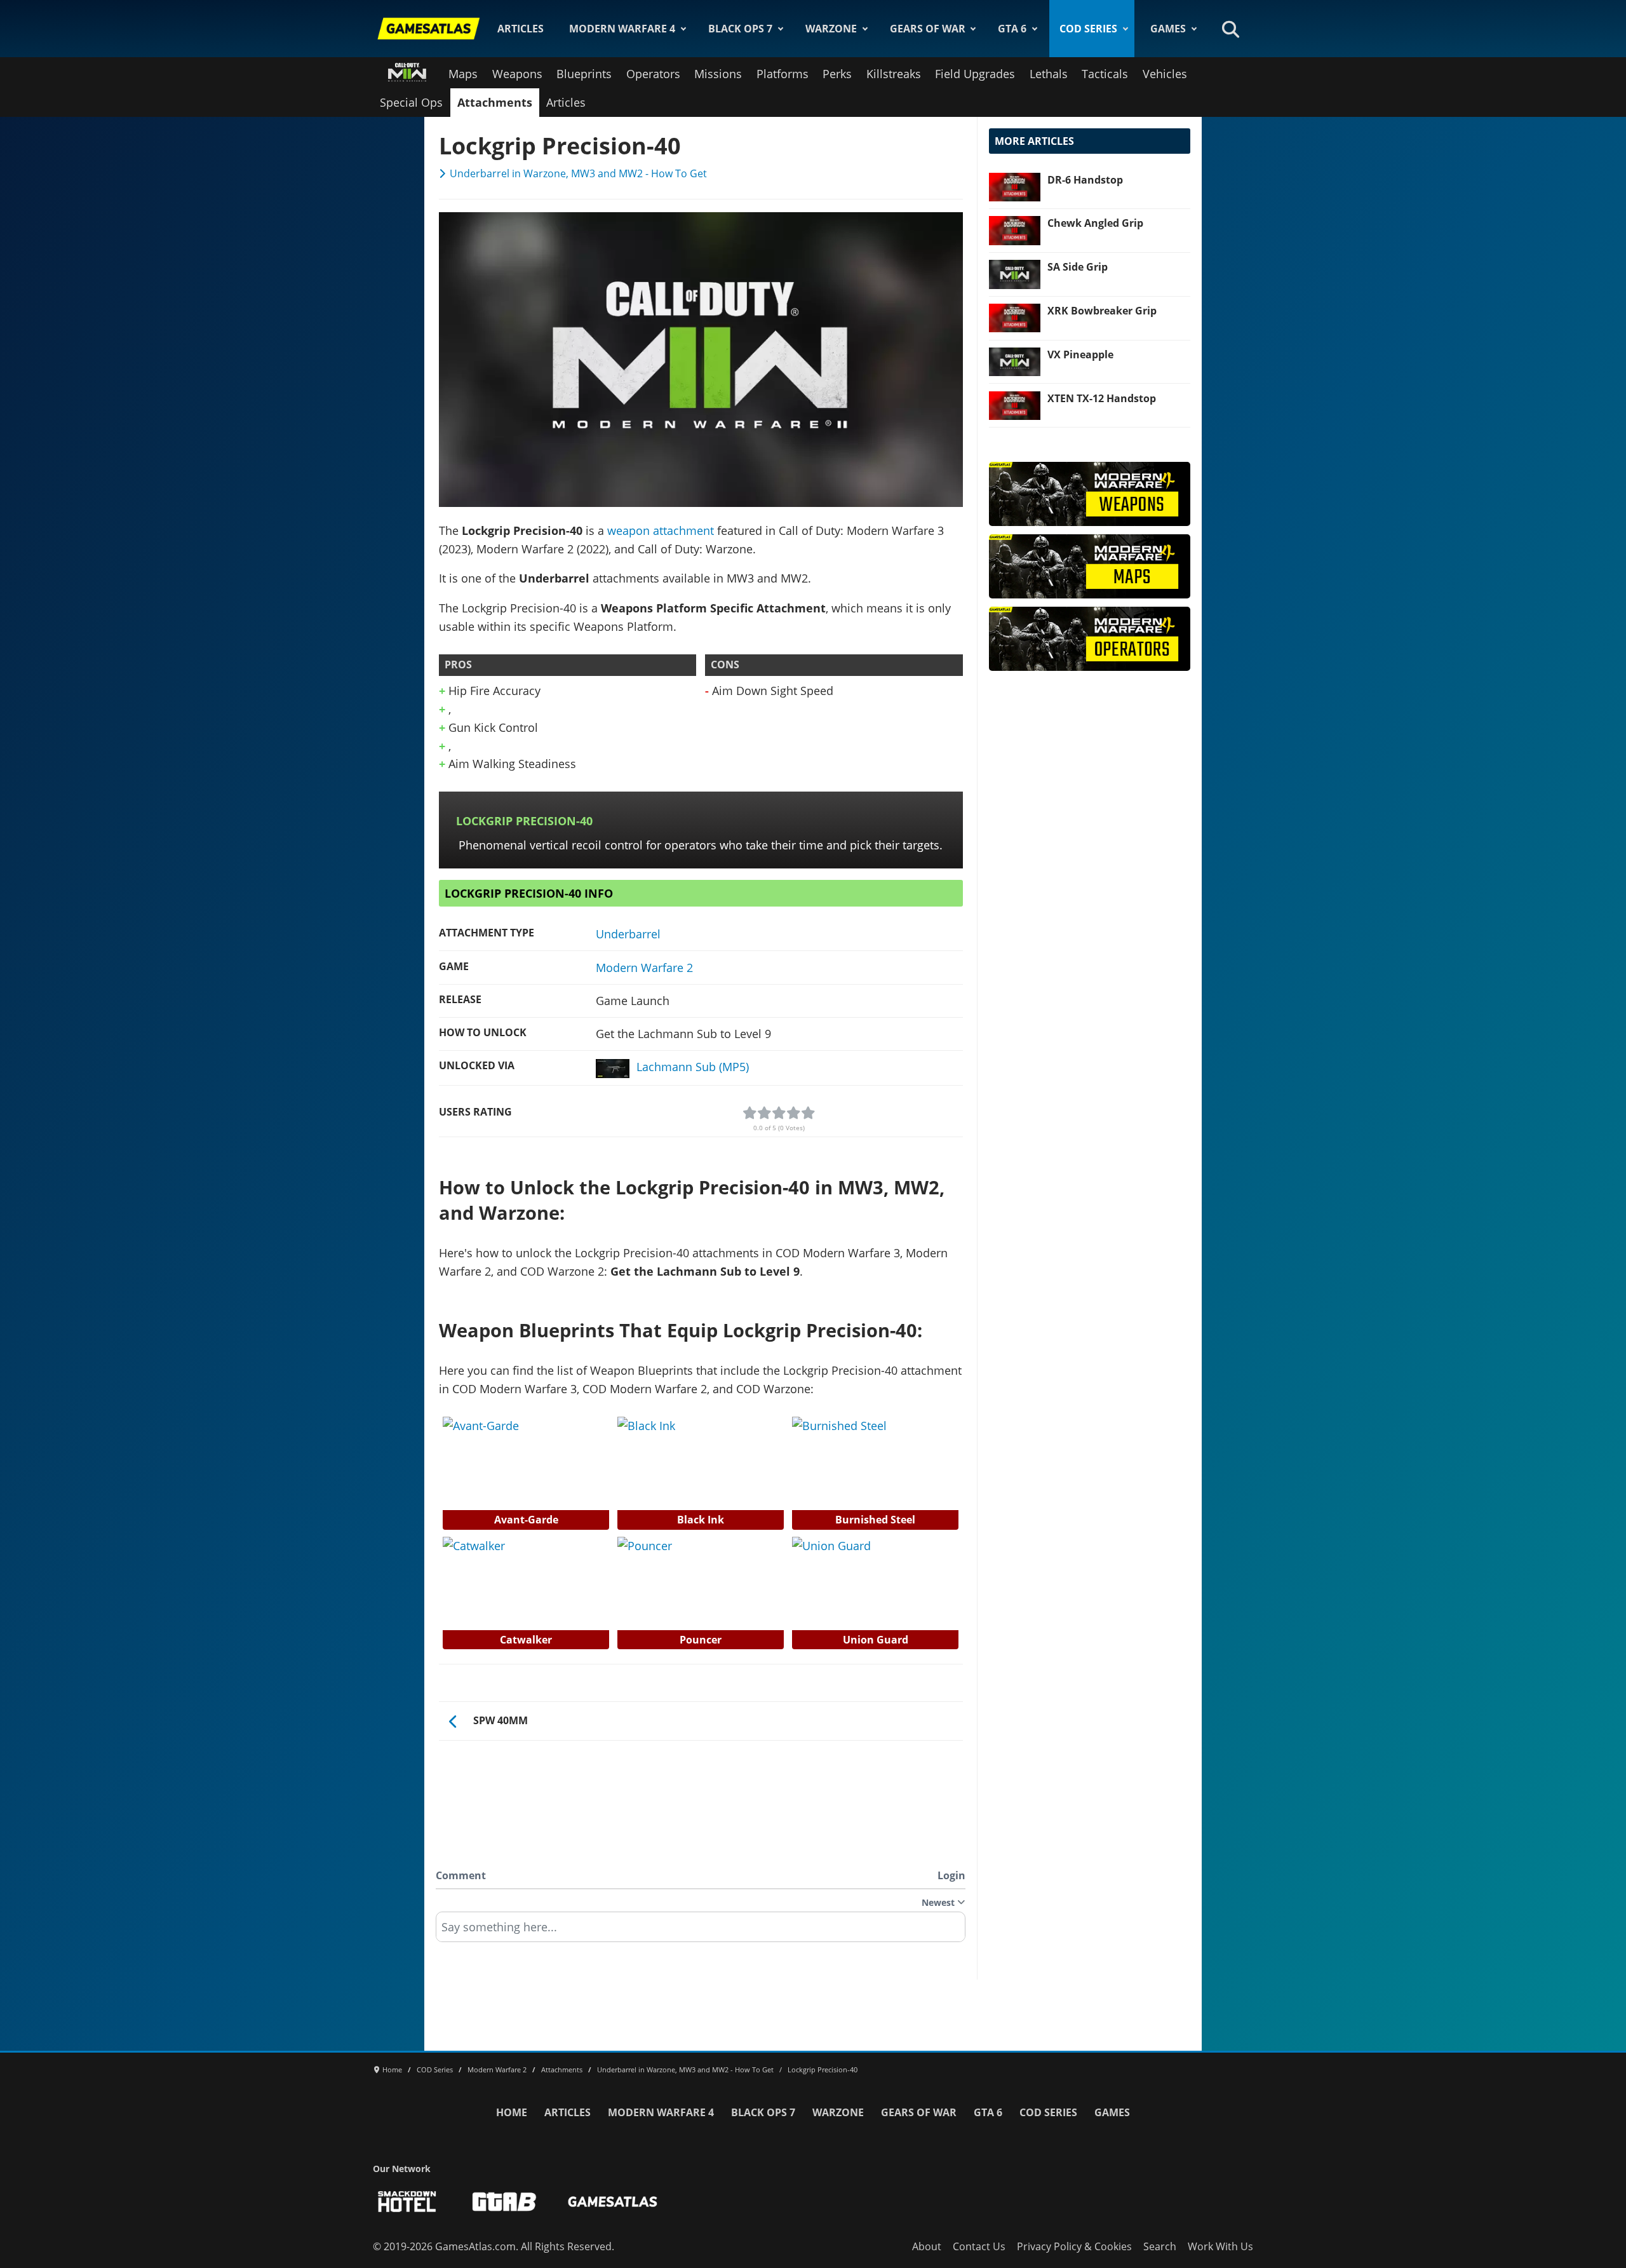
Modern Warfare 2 (644, 968)
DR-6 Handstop (1085, 180)
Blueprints (584, 74)
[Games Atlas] (429, 29)
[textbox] (701, 1931)
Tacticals (1105, 74)
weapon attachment (661, 530)
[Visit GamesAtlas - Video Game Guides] (613, 2202)
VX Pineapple (1080, 354)
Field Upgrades (975, 74)
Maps (463, 74)
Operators (653, 74)
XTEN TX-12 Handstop (1102, 398)
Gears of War (928, 29)
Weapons (517, 74)
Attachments (495, 102)
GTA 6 (1012, 29)
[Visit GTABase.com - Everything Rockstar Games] (504, 2202)
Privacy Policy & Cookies (1074, 2246)
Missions (718, 74)
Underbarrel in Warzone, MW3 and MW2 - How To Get (578, 173)
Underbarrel (628, 934)
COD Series (1088, 29)
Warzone (831, 29)
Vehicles (1165, 74)
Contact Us (979, 2246)
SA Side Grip (1078, 267)
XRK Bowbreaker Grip (1102, 311)
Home (512, 2112)
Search (1160, 2246)
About (927, 2246)
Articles (521, 29)
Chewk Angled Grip (1095, 223)
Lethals (1049, 74)
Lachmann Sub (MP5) (693, 1067)
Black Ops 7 (740, 29)
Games (1168, 29)
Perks (837, 74)
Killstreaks (894, 74)
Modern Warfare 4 (622, 29)
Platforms (783, 74)
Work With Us (1220, 2246)
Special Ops (411, 102)
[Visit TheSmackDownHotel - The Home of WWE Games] (407, 2202)
